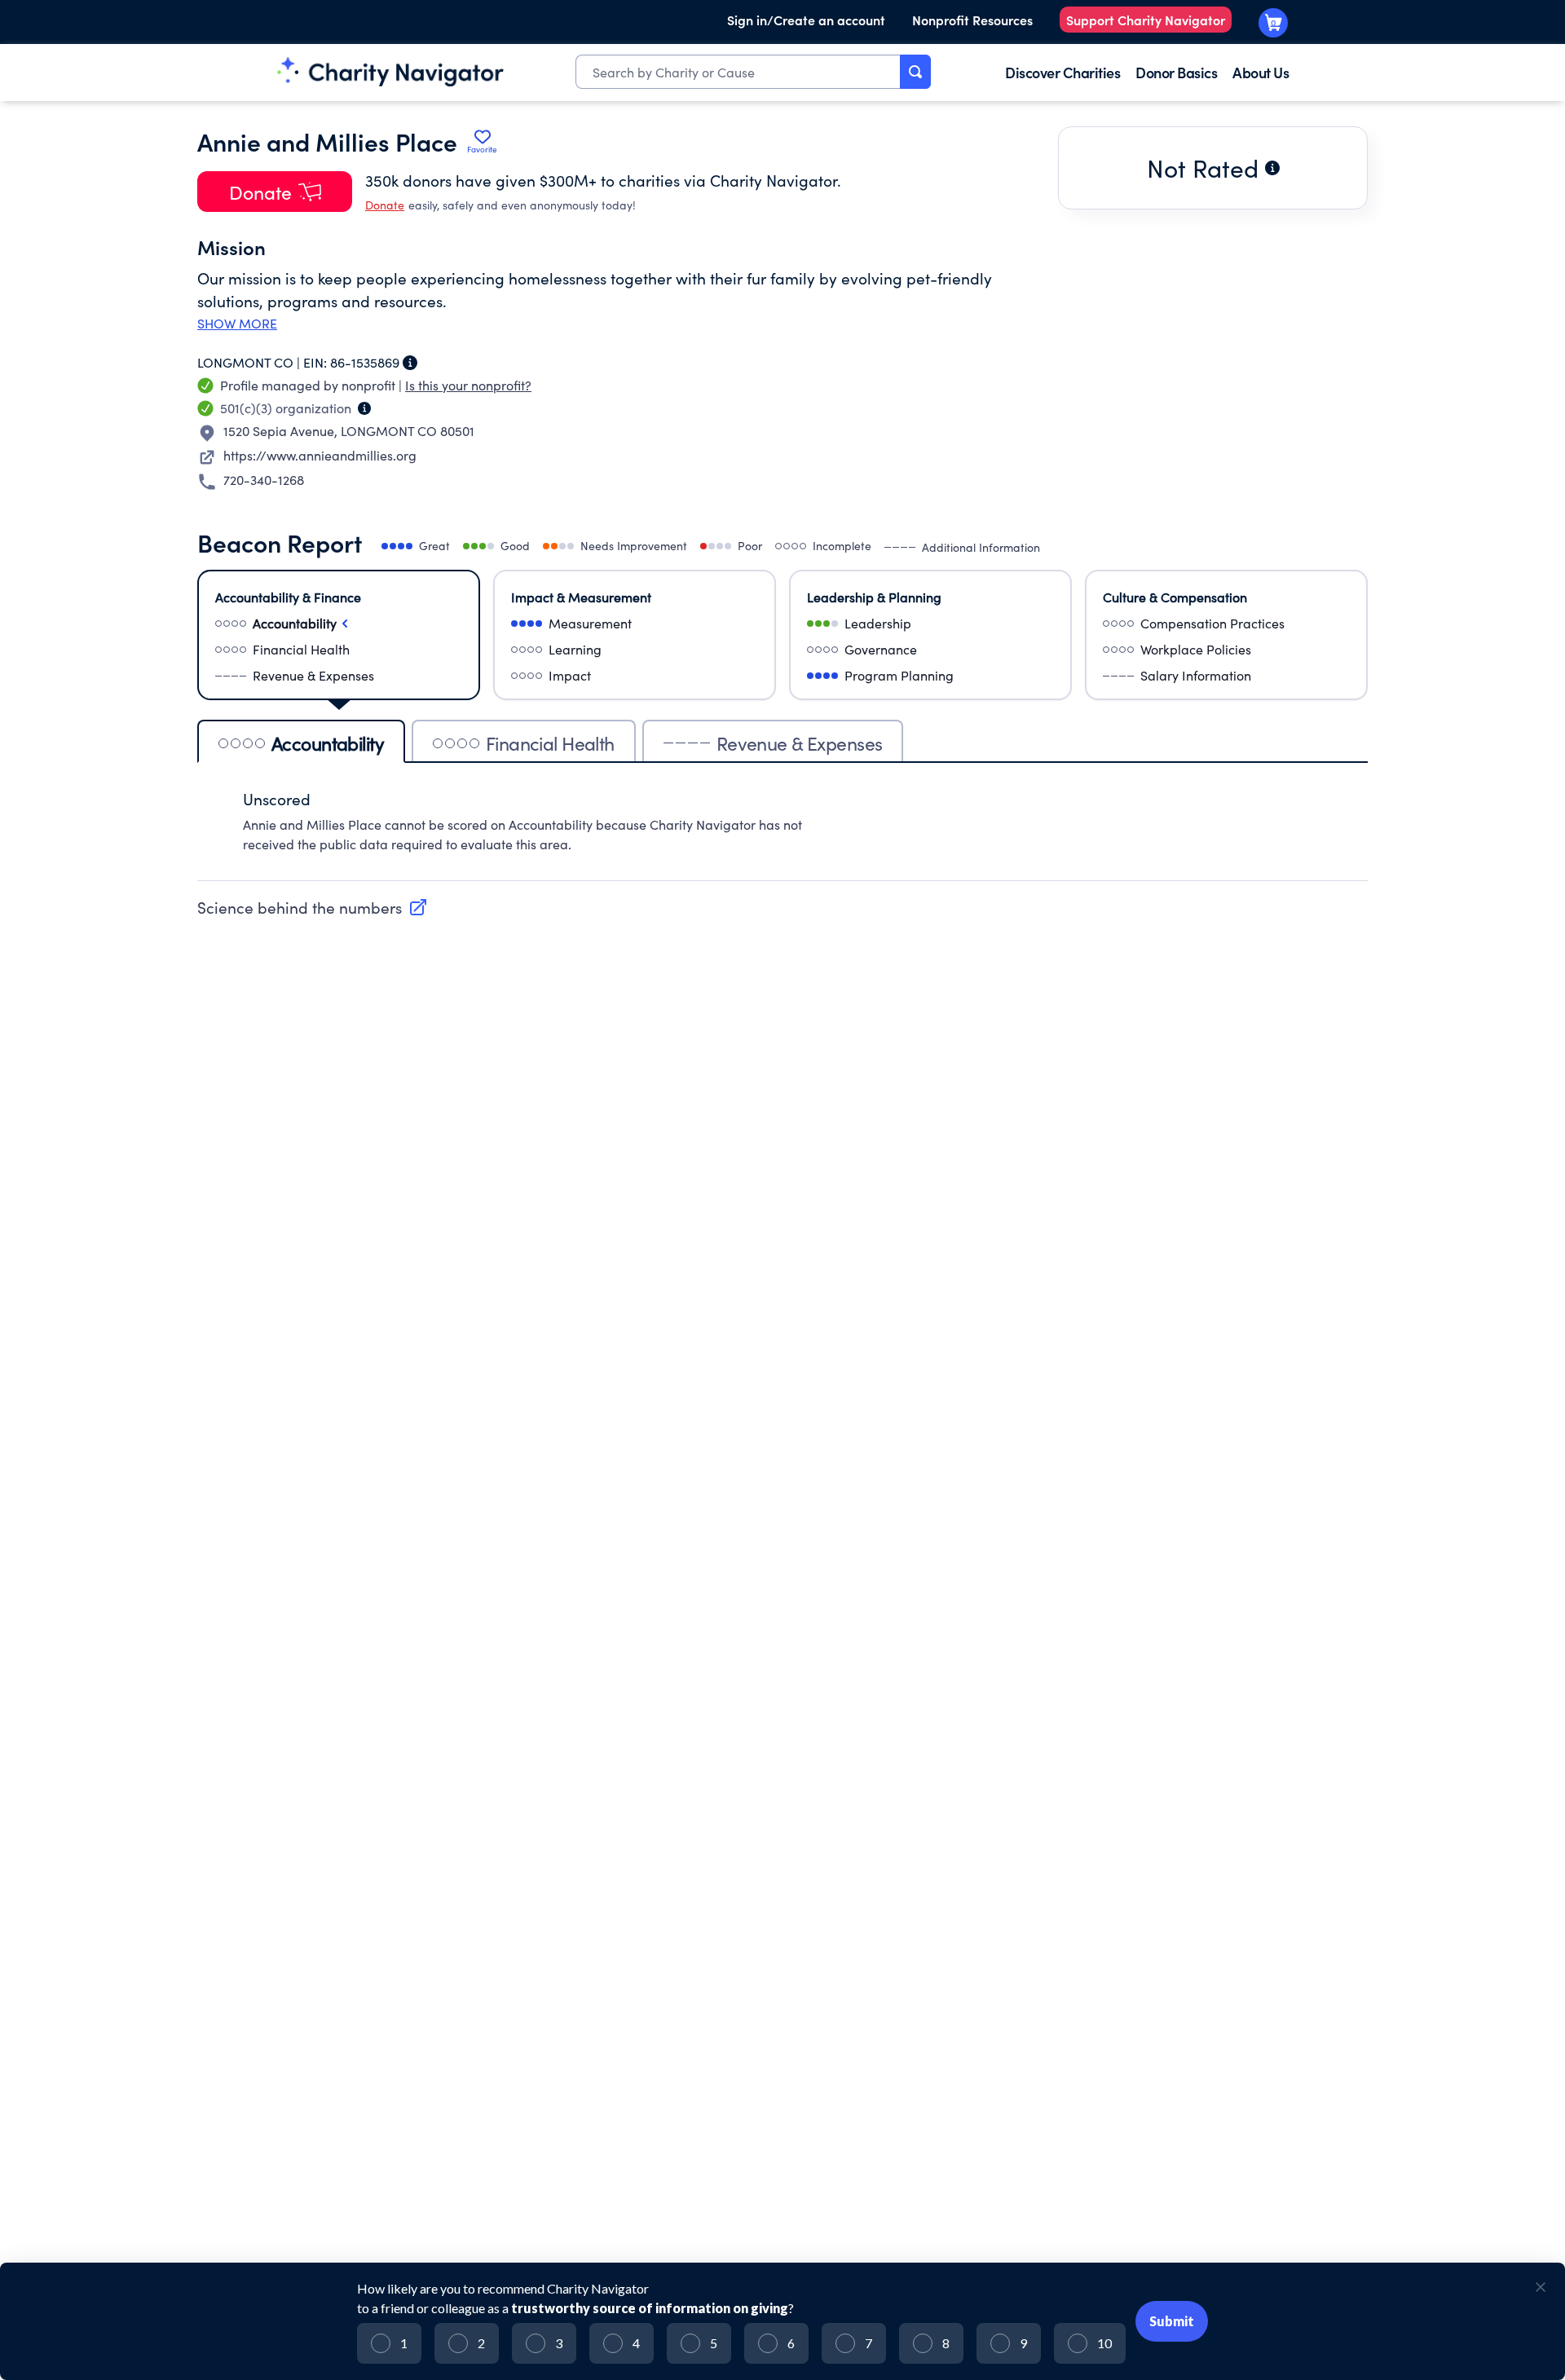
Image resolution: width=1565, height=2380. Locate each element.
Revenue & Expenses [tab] (800, 743)
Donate (385, 205)
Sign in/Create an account (806, 20)
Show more (237, 324)
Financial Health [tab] (550, 743)
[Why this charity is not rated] (1272, 168)
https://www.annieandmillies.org (320, 455)
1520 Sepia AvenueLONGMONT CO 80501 (349, 431)
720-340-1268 (264, 480)
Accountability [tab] (328, 743)
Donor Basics (1176, 72)
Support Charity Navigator (1146, 20)
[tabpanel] (782, 830)
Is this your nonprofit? (468, 385)
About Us (1261, 72)
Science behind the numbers (300, 907)
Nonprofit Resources (972, 20)
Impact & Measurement (581, 597)
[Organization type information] (364, 408)
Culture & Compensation (1175, 597)
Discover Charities (1062, 72)
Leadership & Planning (874, 597)
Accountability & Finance (288, 597)
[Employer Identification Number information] (410, 363)
